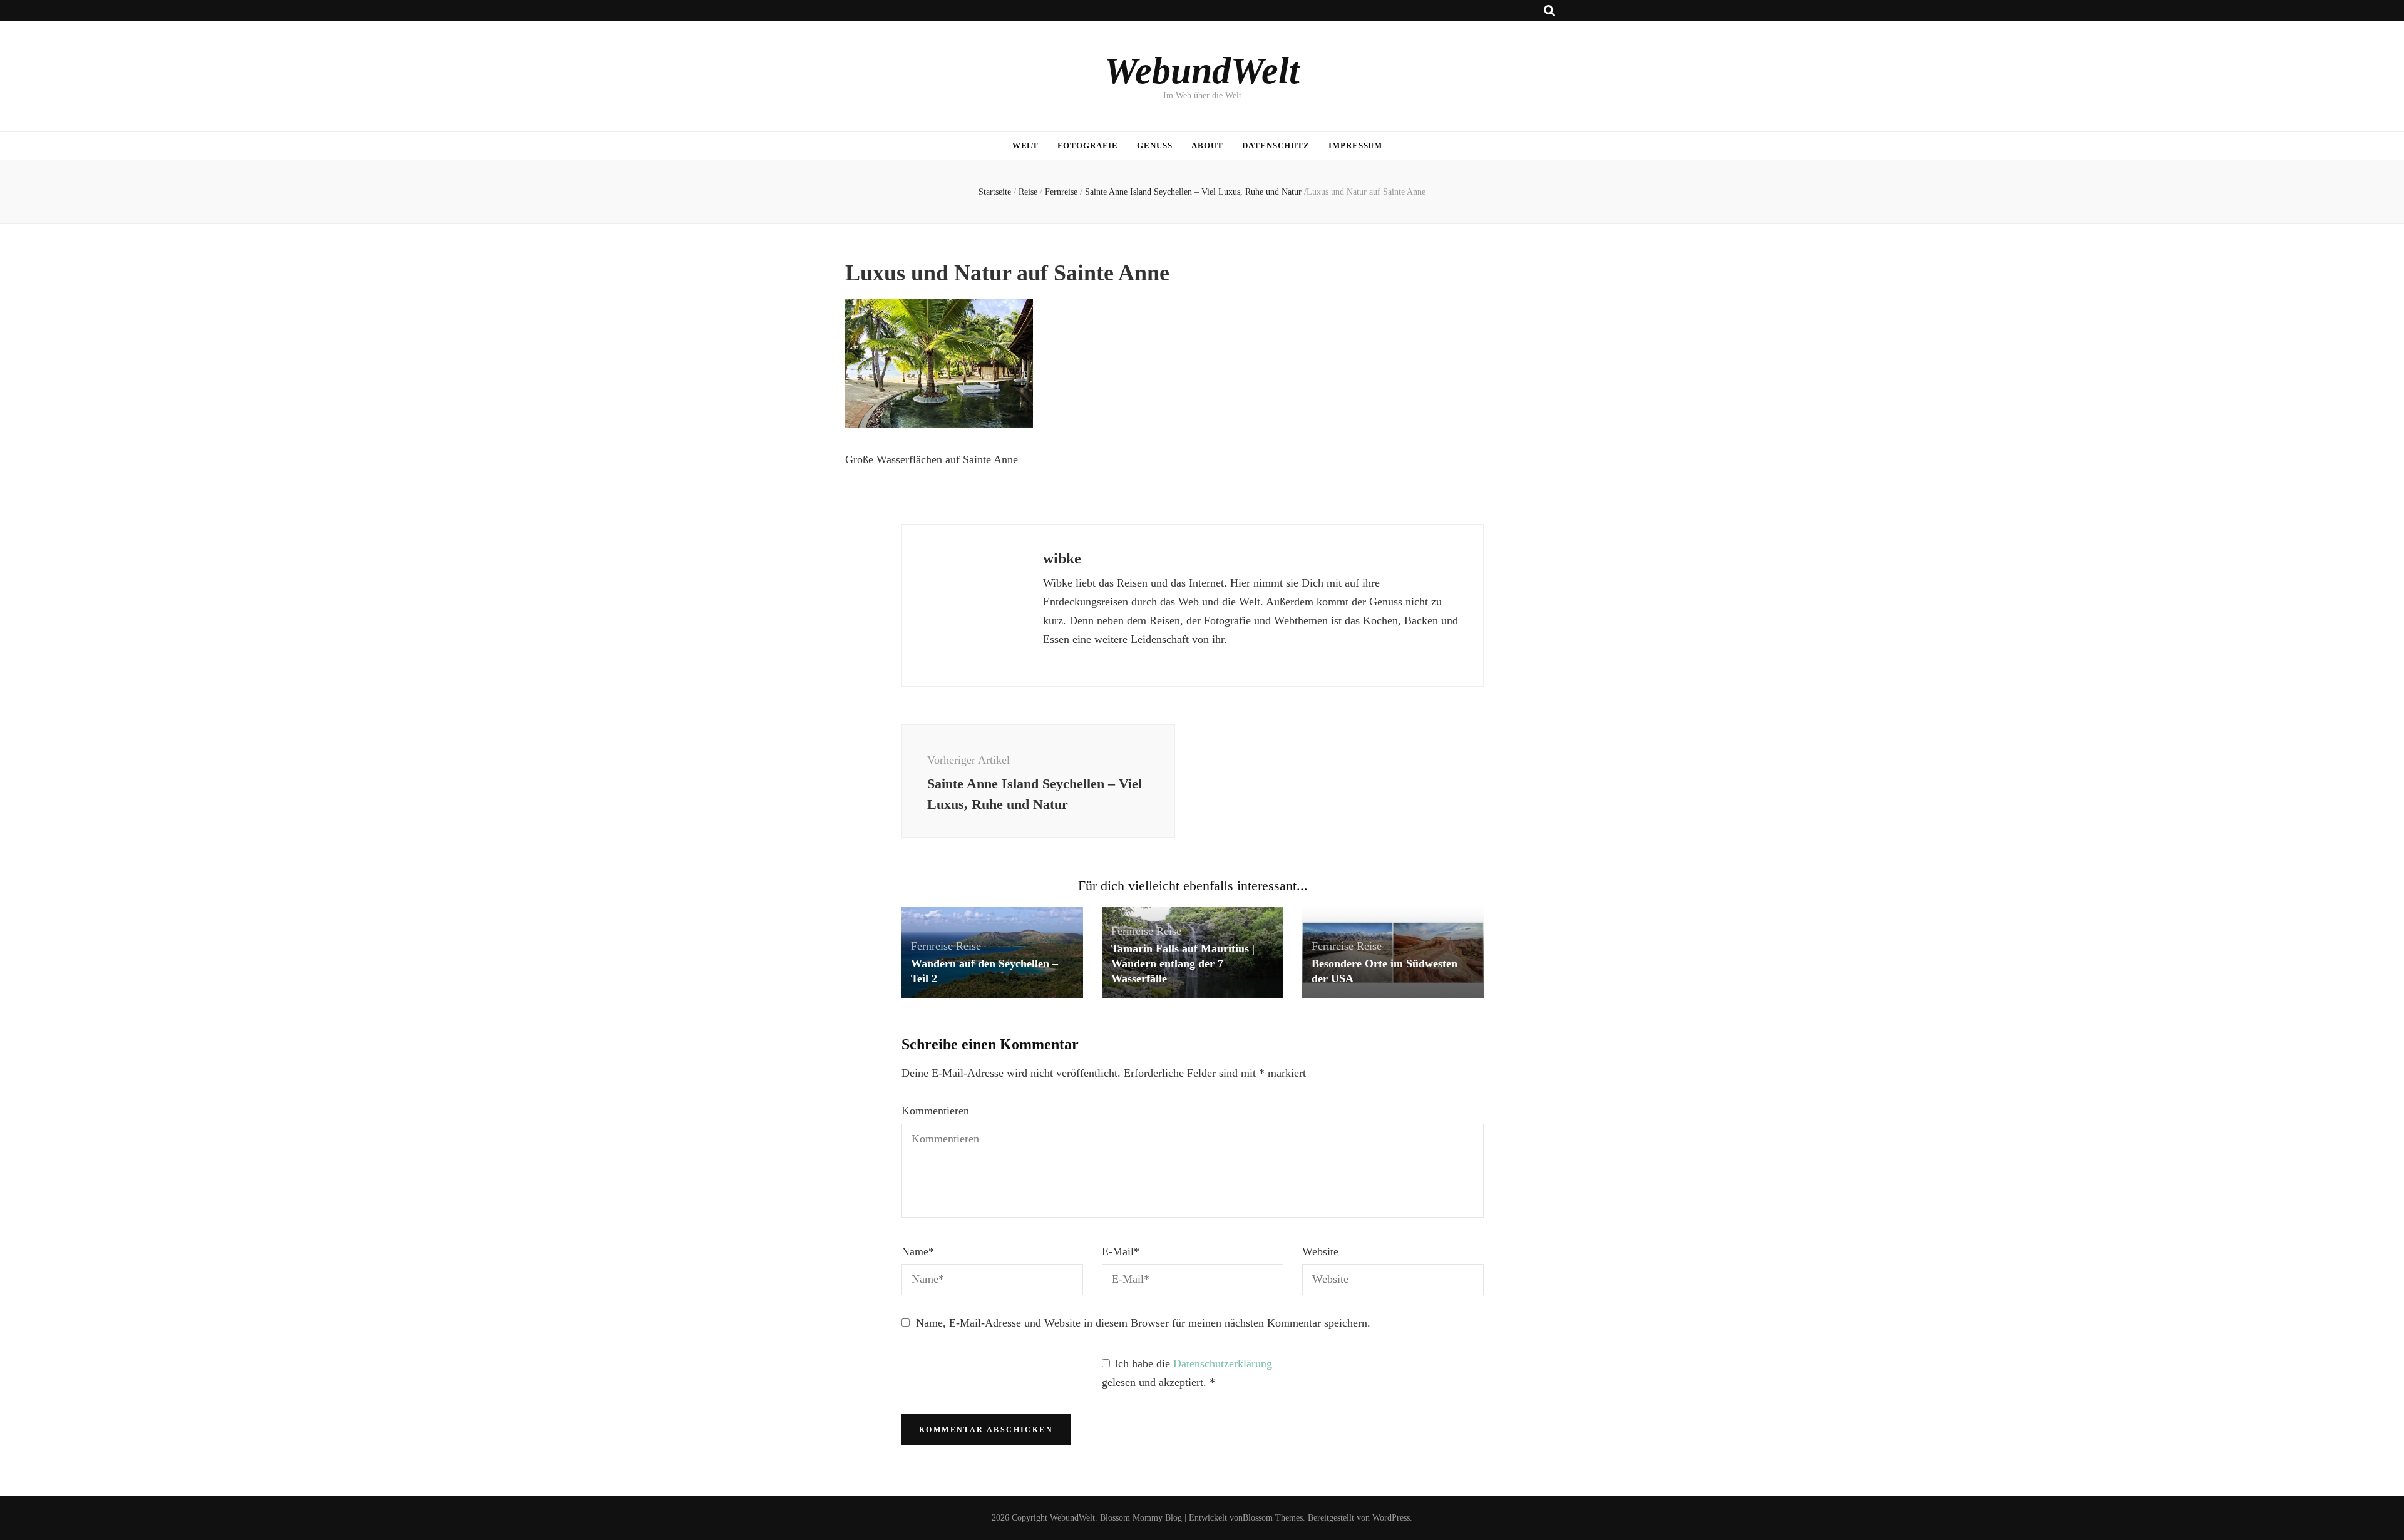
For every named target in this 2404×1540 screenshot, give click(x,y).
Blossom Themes (1273, 1518)
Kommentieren (935, 1111)
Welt (1026, 146)
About (1207, 146)
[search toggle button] (1549, 11)
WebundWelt (1202, 71)
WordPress (1391, 1518)
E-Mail (1121, 1251)
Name (918, 1251)
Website (1320, 1251)
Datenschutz (1276, 146)
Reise (1028, 192)
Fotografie (1088, 146)
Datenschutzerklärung (1223, 1363)
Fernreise (1061, 192)
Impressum (1356, 146)
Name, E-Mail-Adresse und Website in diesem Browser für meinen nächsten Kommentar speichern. (1143, 1323)
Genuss (1155, 146)
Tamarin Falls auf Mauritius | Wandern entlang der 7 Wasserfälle (1183, 963)
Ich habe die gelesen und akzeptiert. (1187, 1373)
